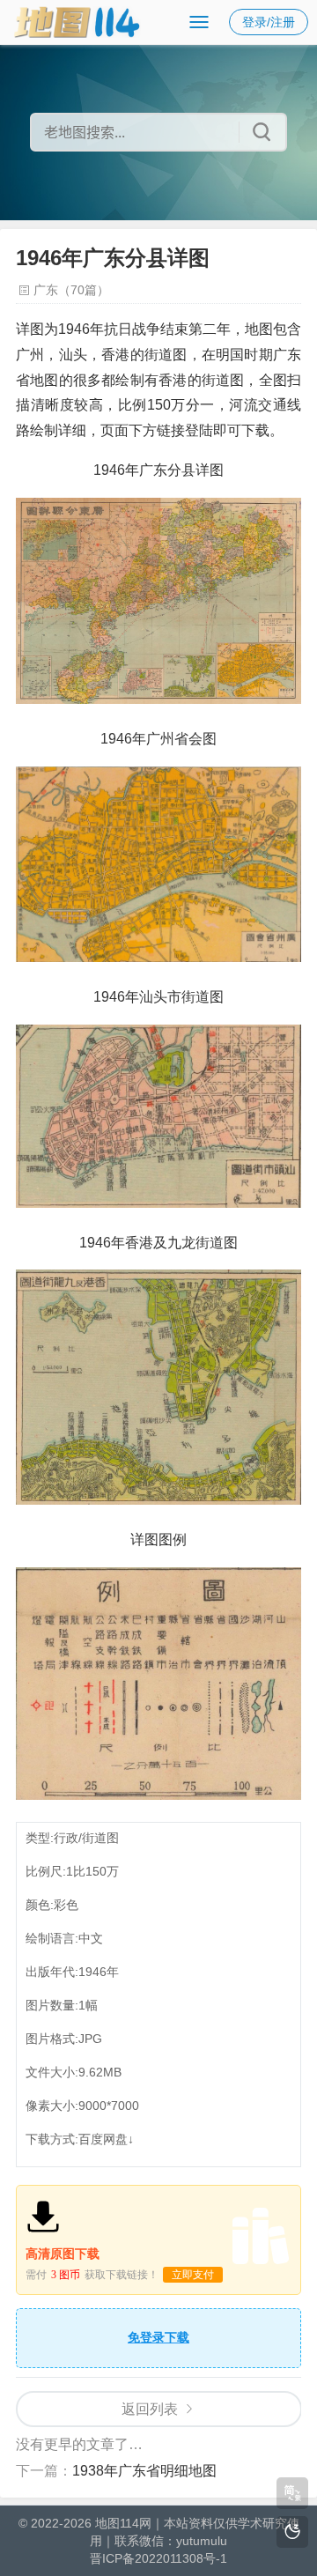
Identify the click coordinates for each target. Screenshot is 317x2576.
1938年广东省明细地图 (144, 2471)
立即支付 (193, 2275)
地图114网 (123, 2523)
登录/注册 (269, 22)
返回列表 (150, 2409)
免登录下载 (158, 2337)
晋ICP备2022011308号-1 (158, 2558)
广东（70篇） (71, 290)
